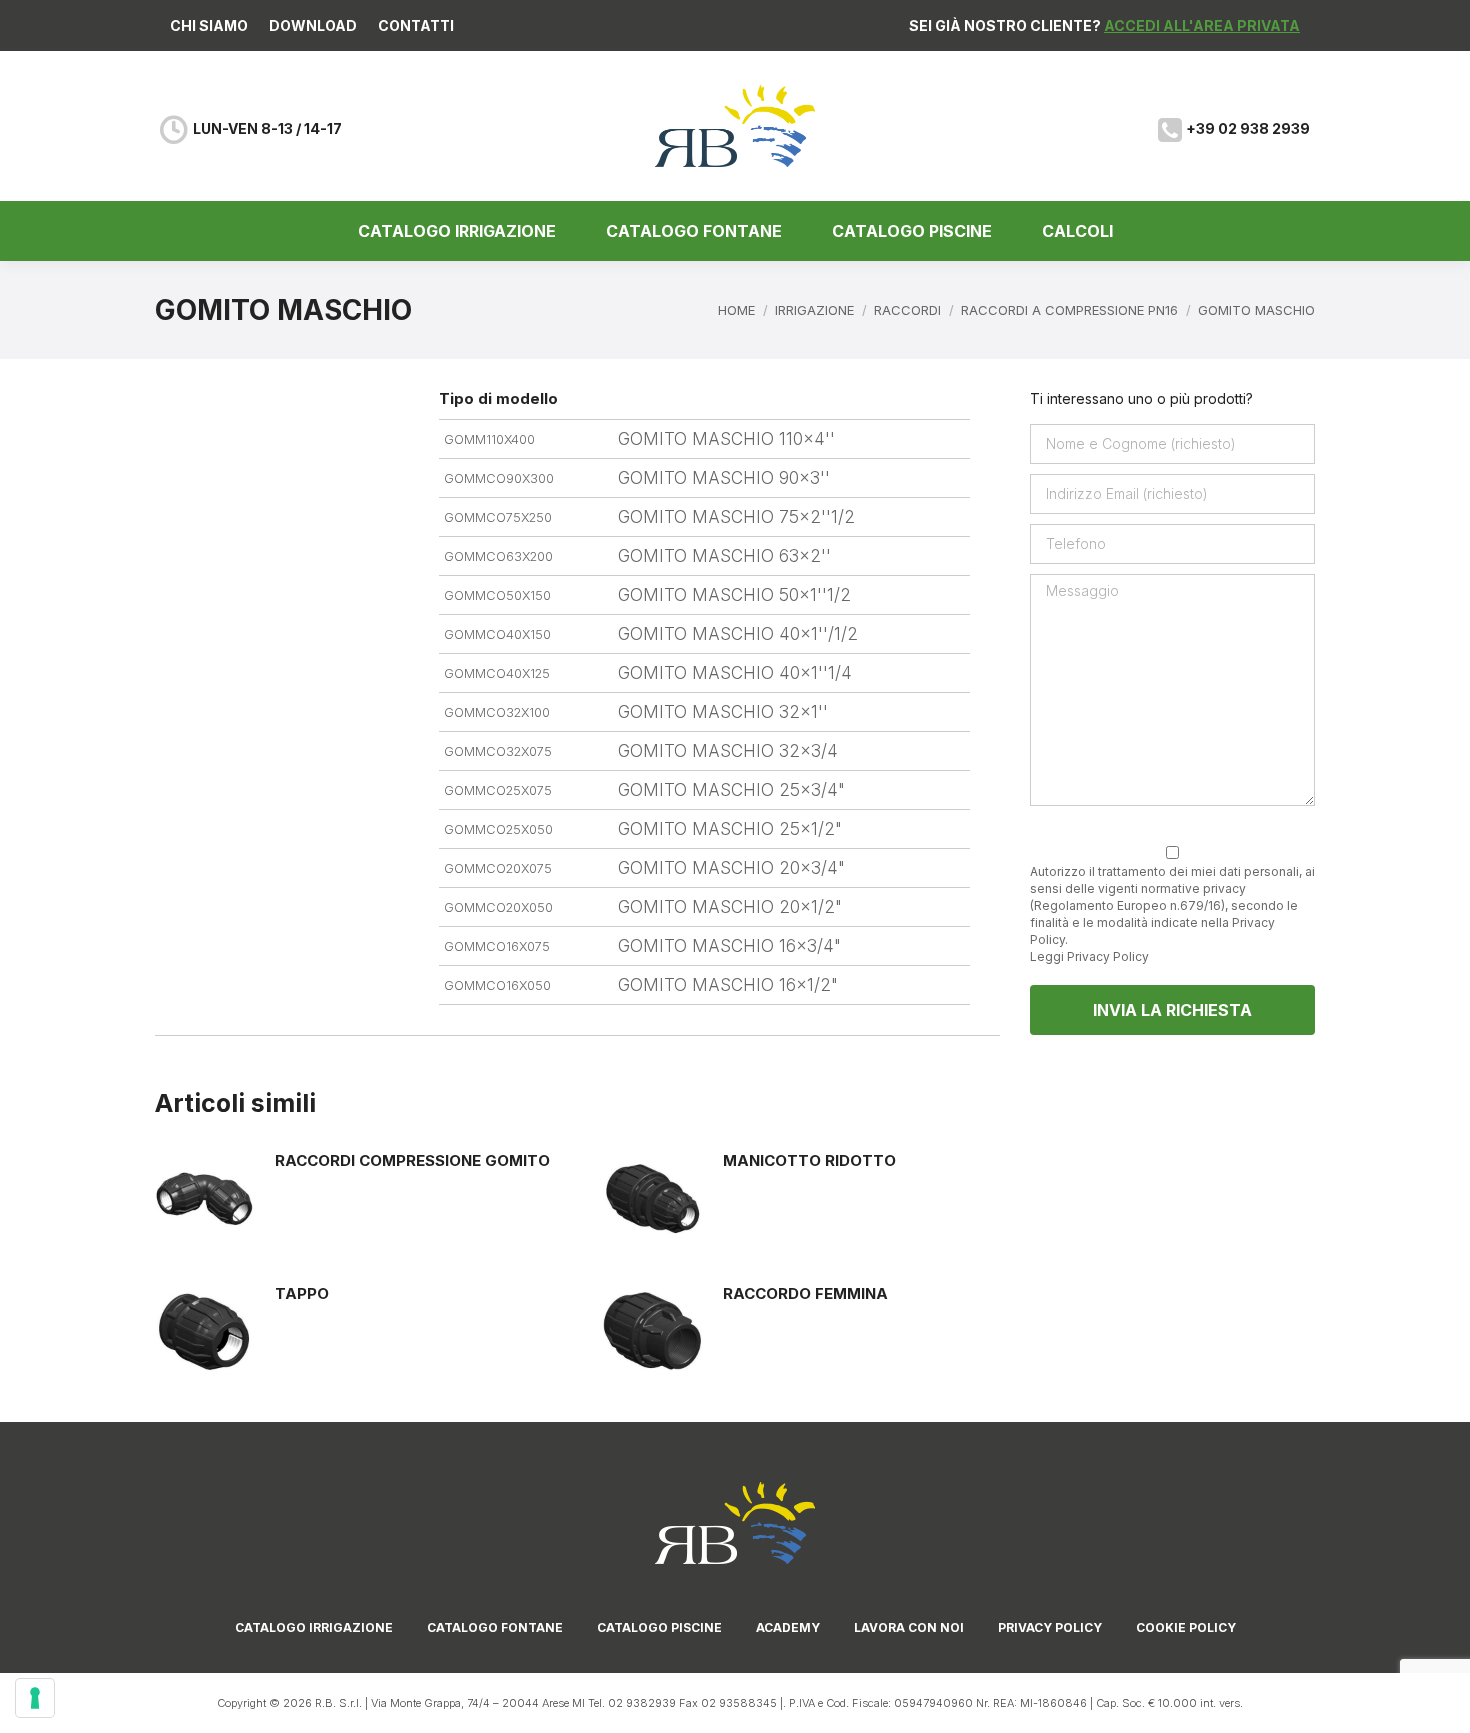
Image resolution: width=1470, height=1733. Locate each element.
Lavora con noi (909, 1627)
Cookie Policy (1186, 1627)
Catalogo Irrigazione (314, 1627)
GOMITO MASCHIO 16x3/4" (729, 946)
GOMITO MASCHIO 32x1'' (723, 712)
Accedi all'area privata (1202, 25)
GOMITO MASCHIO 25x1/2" (730, 829)
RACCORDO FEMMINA (805, 1293)
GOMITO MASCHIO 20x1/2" (730, 907)
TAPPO (302, 1293)
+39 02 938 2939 (1248, 128)
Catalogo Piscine (659, 1627)
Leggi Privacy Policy (1089, 956)
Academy (788, 1627)
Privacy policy (1050, 1627)
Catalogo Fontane (495, 1627)
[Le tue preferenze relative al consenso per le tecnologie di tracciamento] (35, 1698)
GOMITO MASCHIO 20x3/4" (731, 868)
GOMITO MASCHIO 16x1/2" (728, 985)
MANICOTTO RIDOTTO (809, 1160)
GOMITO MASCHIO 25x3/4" (731, 790)
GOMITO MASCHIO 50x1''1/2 (734, 595)
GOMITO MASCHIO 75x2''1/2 (736, 517)
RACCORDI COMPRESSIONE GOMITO (412, 1160)
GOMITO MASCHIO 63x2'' (724, 556)
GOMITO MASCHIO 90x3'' (724, 478)
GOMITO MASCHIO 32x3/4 (728, 751)
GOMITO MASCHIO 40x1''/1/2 (738, 634)
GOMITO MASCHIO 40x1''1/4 (735, 673)
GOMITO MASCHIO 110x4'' (726, 439)
